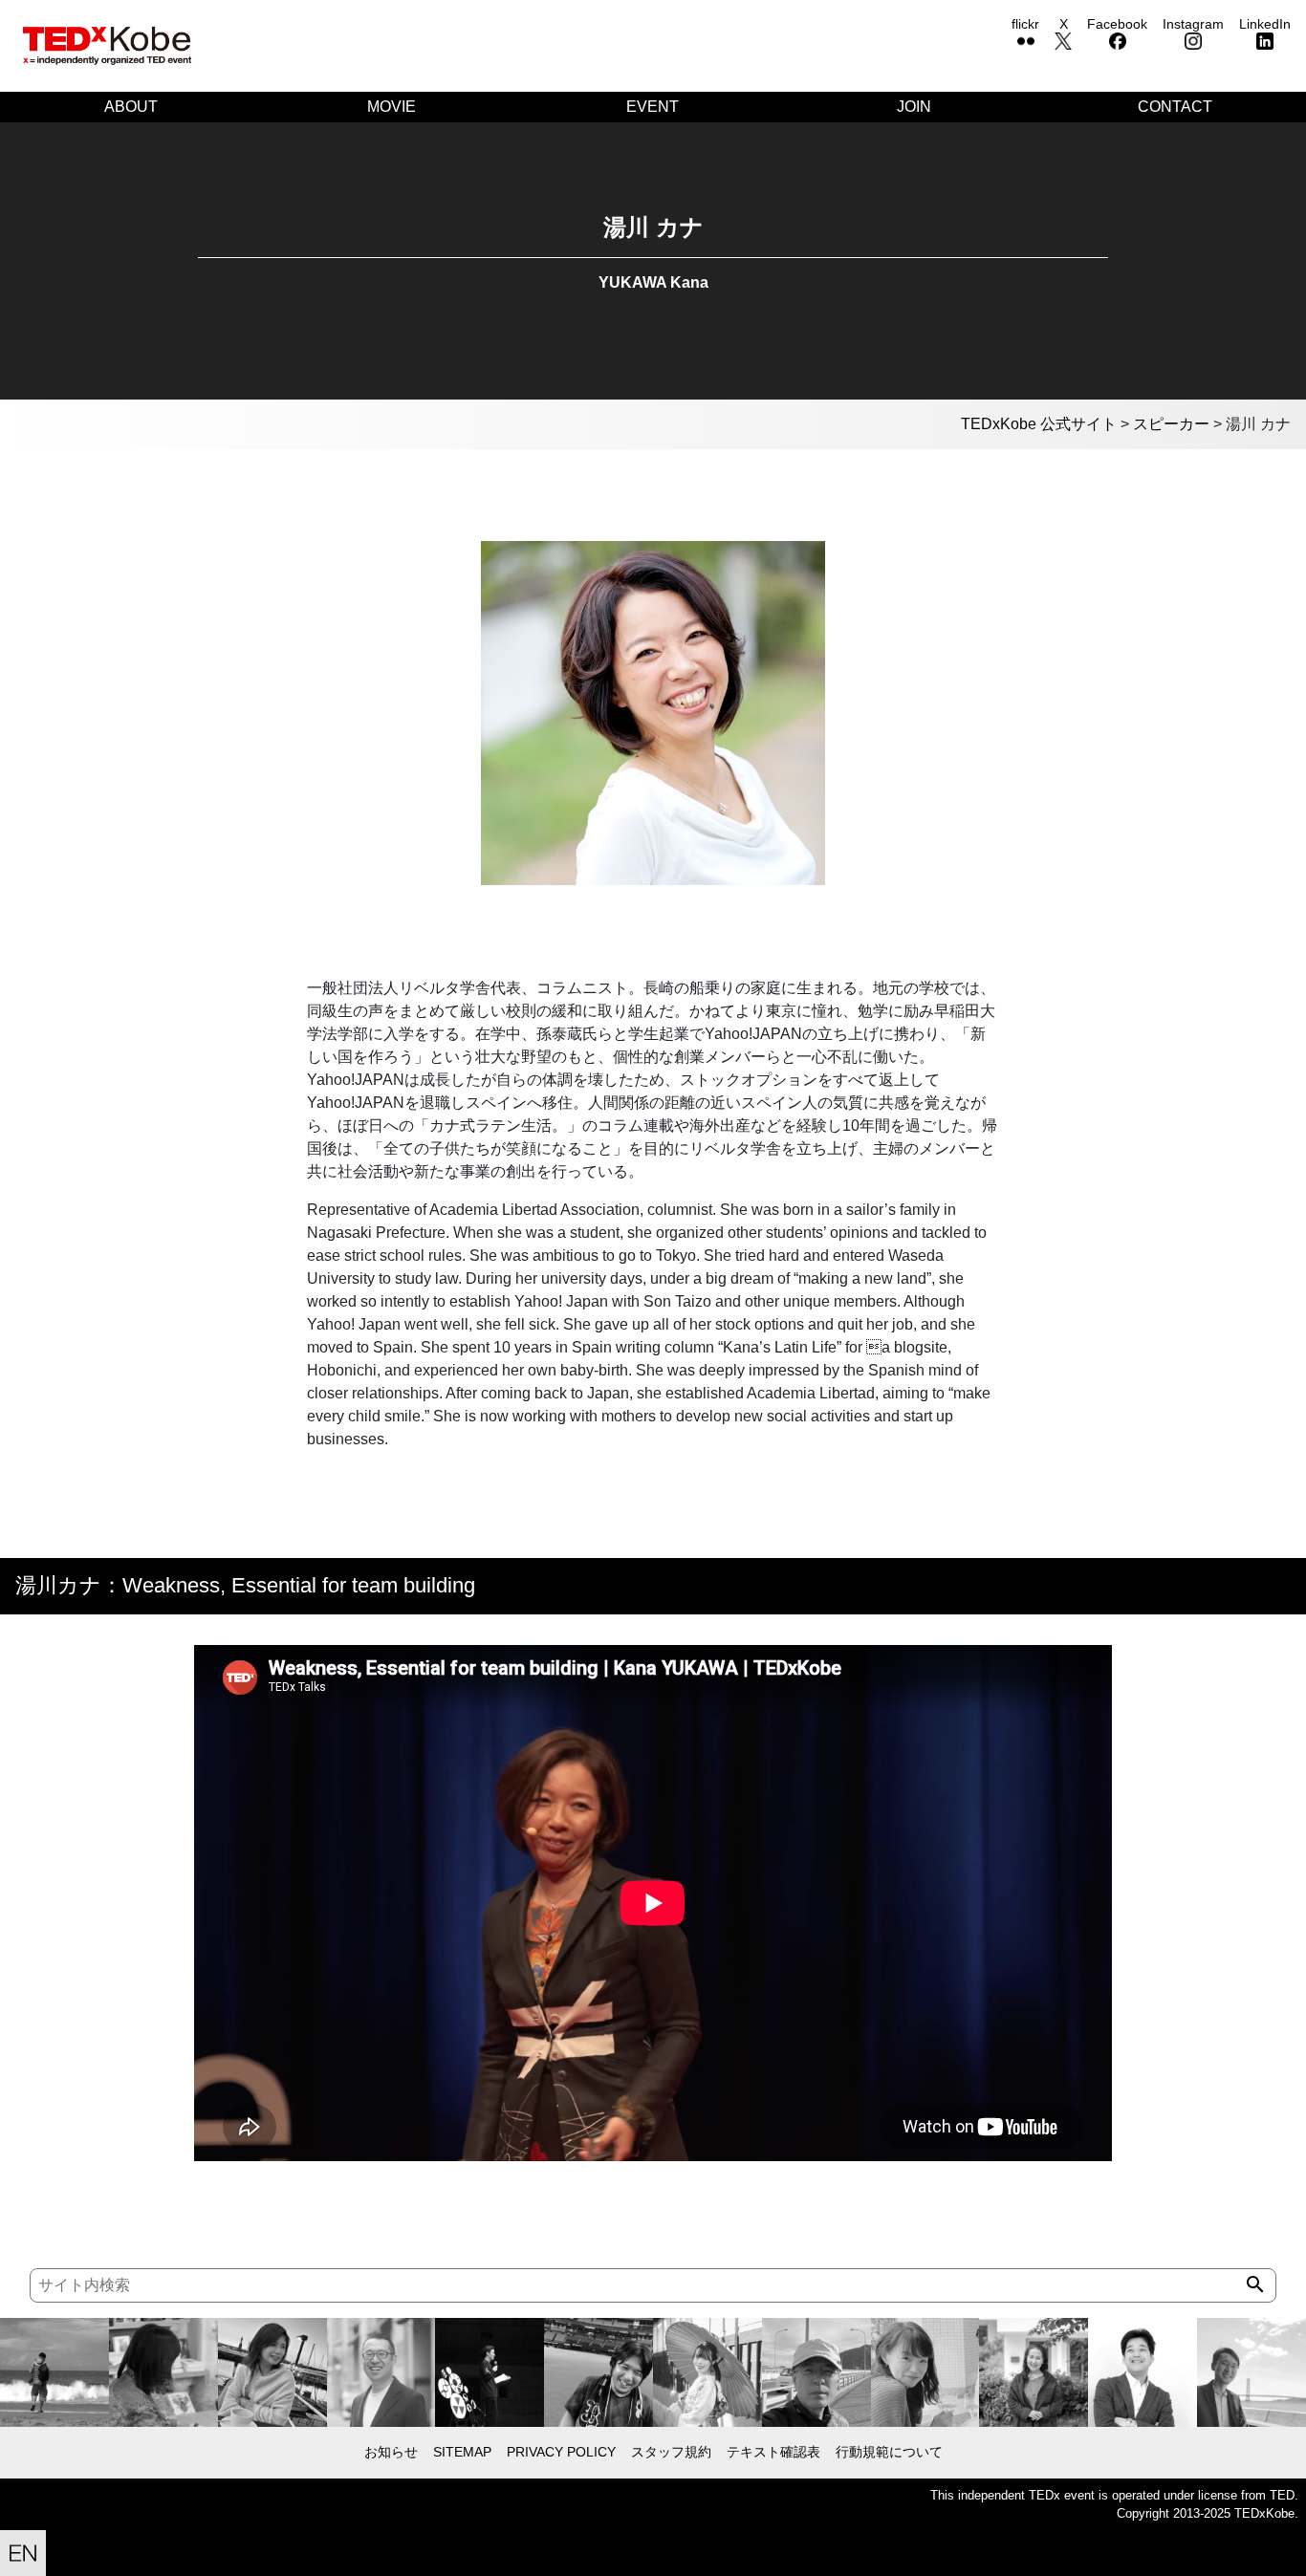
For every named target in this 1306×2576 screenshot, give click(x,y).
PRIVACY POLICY (561, 2452)
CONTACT (1175, 107)
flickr (1025, 24)
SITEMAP (462, 2452)
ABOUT (131, 107)
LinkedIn (1265, 24)
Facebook (1117, 24)
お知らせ (391, 2452)
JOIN (914, 107)
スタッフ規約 (671, 2452)
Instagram (1193, 24)
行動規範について (889, 2452)
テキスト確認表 (773, 2452)
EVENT (653, 107)
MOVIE (392, 107)
